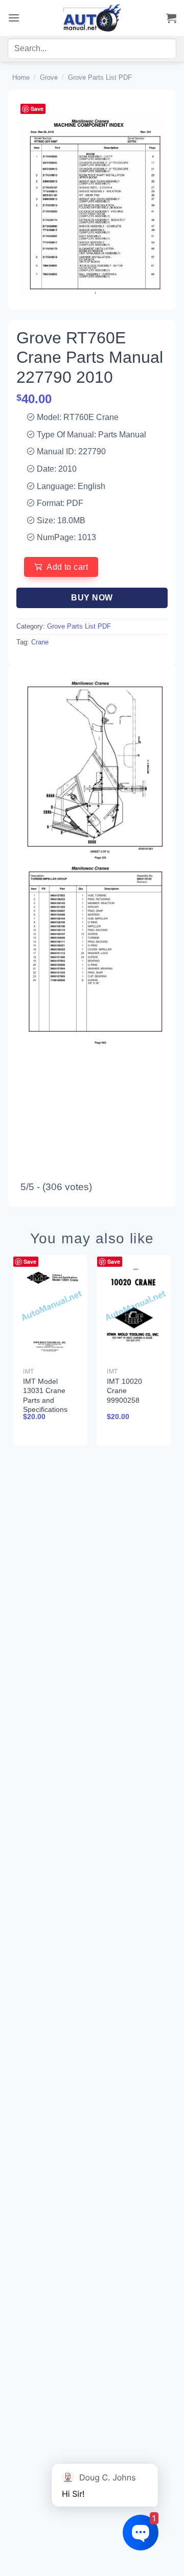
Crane (40, 642)
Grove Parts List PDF (100, 77)
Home (21, 77)
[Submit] (157, 51)
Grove (49, 77)
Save (37, 109)
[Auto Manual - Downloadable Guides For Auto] (92, 18)
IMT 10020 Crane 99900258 (124, 1390)
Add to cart (67, 567)
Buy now (92, 598)
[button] (14, 18)
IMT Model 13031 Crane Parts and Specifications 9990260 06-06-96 (49, 1405)
